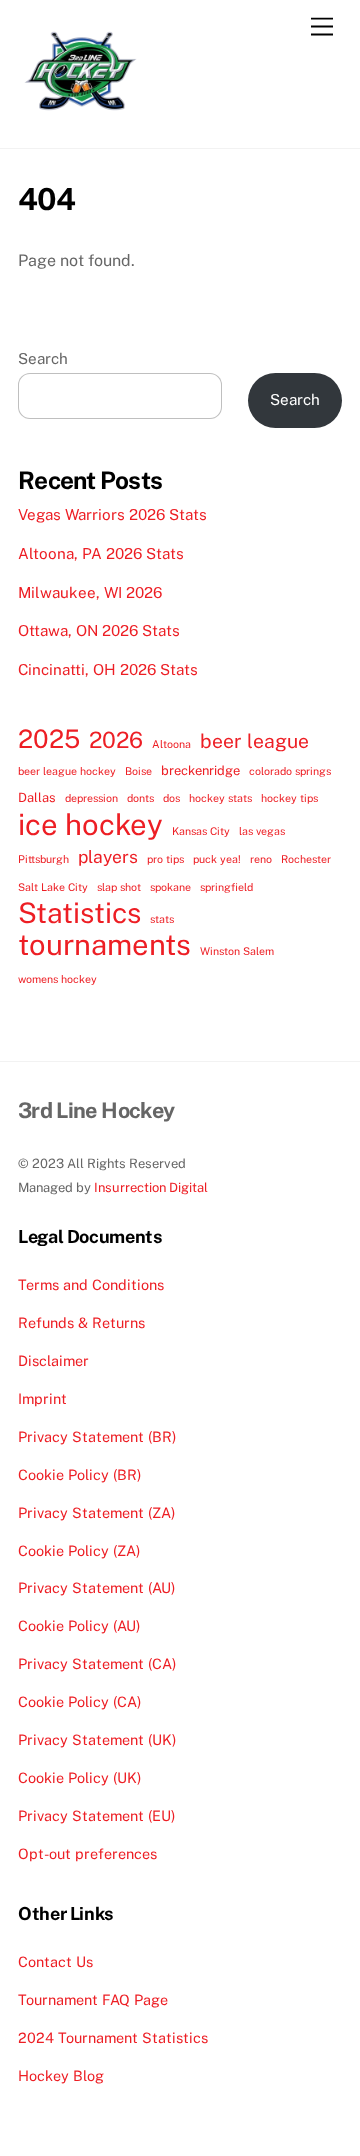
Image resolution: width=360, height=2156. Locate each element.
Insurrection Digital (151, 1187)
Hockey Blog (61, 2075)
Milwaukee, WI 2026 (90, 592)
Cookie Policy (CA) (79, 1701)
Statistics (79, 913)
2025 (49, 739)
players (108, 856)
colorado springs (290, 771)
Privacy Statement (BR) (97, 1436)
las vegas (262, 831)
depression (91, 798)
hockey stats (220, 798)
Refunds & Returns (81, 1322)
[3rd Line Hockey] (80, 112)
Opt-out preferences (87, 1853)
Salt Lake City (53, 887)
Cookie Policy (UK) (79, 1777)
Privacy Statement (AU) (96, 1587)
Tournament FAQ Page (93, 1999)
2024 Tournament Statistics (113, 2037)
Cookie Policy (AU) (79, 1625)
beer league (254, 741)
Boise (138, 771)
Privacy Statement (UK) (97, 1739)
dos (171, 798)
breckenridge (200, 770)
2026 (116, 740)
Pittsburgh (43, 859)
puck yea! (217, 859)
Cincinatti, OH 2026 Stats (108, 669)
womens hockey (57, 979)
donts (140, 798)
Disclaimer (53, 1360)
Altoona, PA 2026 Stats (101, 553)
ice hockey (90, 825)
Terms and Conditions (91, 1284)
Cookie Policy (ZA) (79, 1550)
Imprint (42, 1398)
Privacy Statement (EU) (96, 1815)
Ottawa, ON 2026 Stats (99, 630)
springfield (226, 887)
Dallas (37, 797)
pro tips (165, 859)
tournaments (104, 945)
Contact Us (55, 1961)
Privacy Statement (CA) (97, 1663)
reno (261, 859)
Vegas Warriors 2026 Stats (112, 514)
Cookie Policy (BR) (79, 1474)
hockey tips (289, 798)
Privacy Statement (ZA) (96, 1512)
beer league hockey (67, 771)
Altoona (171, 744)
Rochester (306, 859)
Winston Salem (237, 951)
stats (162, 919)
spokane (170, 887)
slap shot (119, 887)
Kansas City (201, 831)
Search (43, 358)
